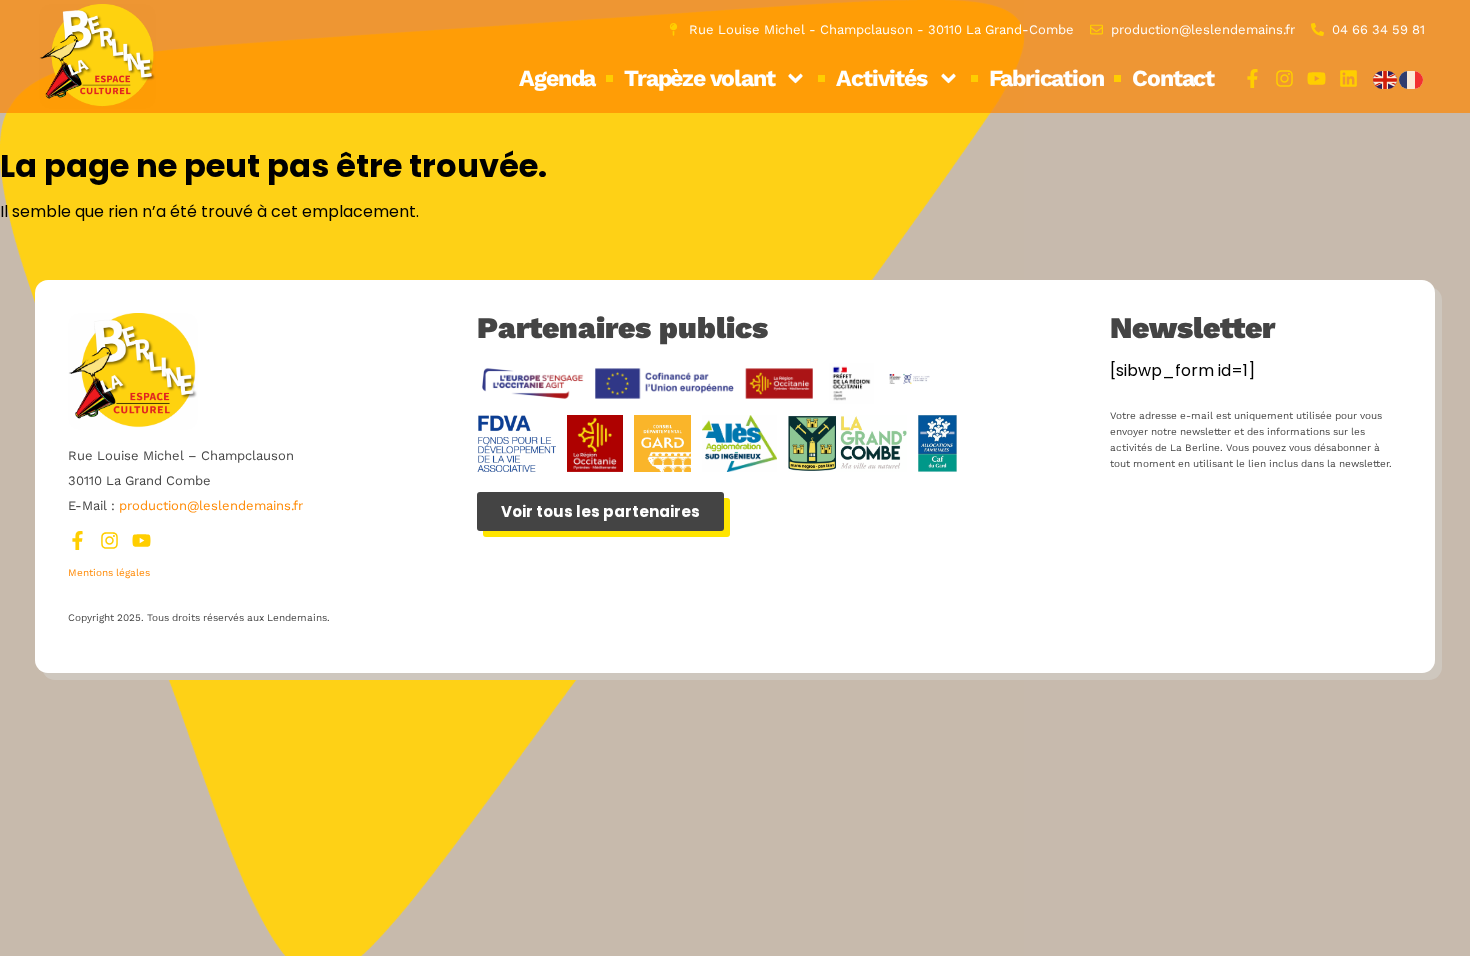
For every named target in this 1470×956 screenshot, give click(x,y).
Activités (881, 78)
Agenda (557, 78)
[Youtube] (1316, 78)
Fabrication (1046, 78)
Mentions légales (109, 572)
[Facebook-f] (1252, 78)
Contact (1173, 78)
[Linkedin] (1348, 78)
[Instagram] (1284, 78)
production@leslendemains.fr (211, 505)
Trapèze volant (699, 78)
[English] (1386, 78)
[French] (1412, 78)
